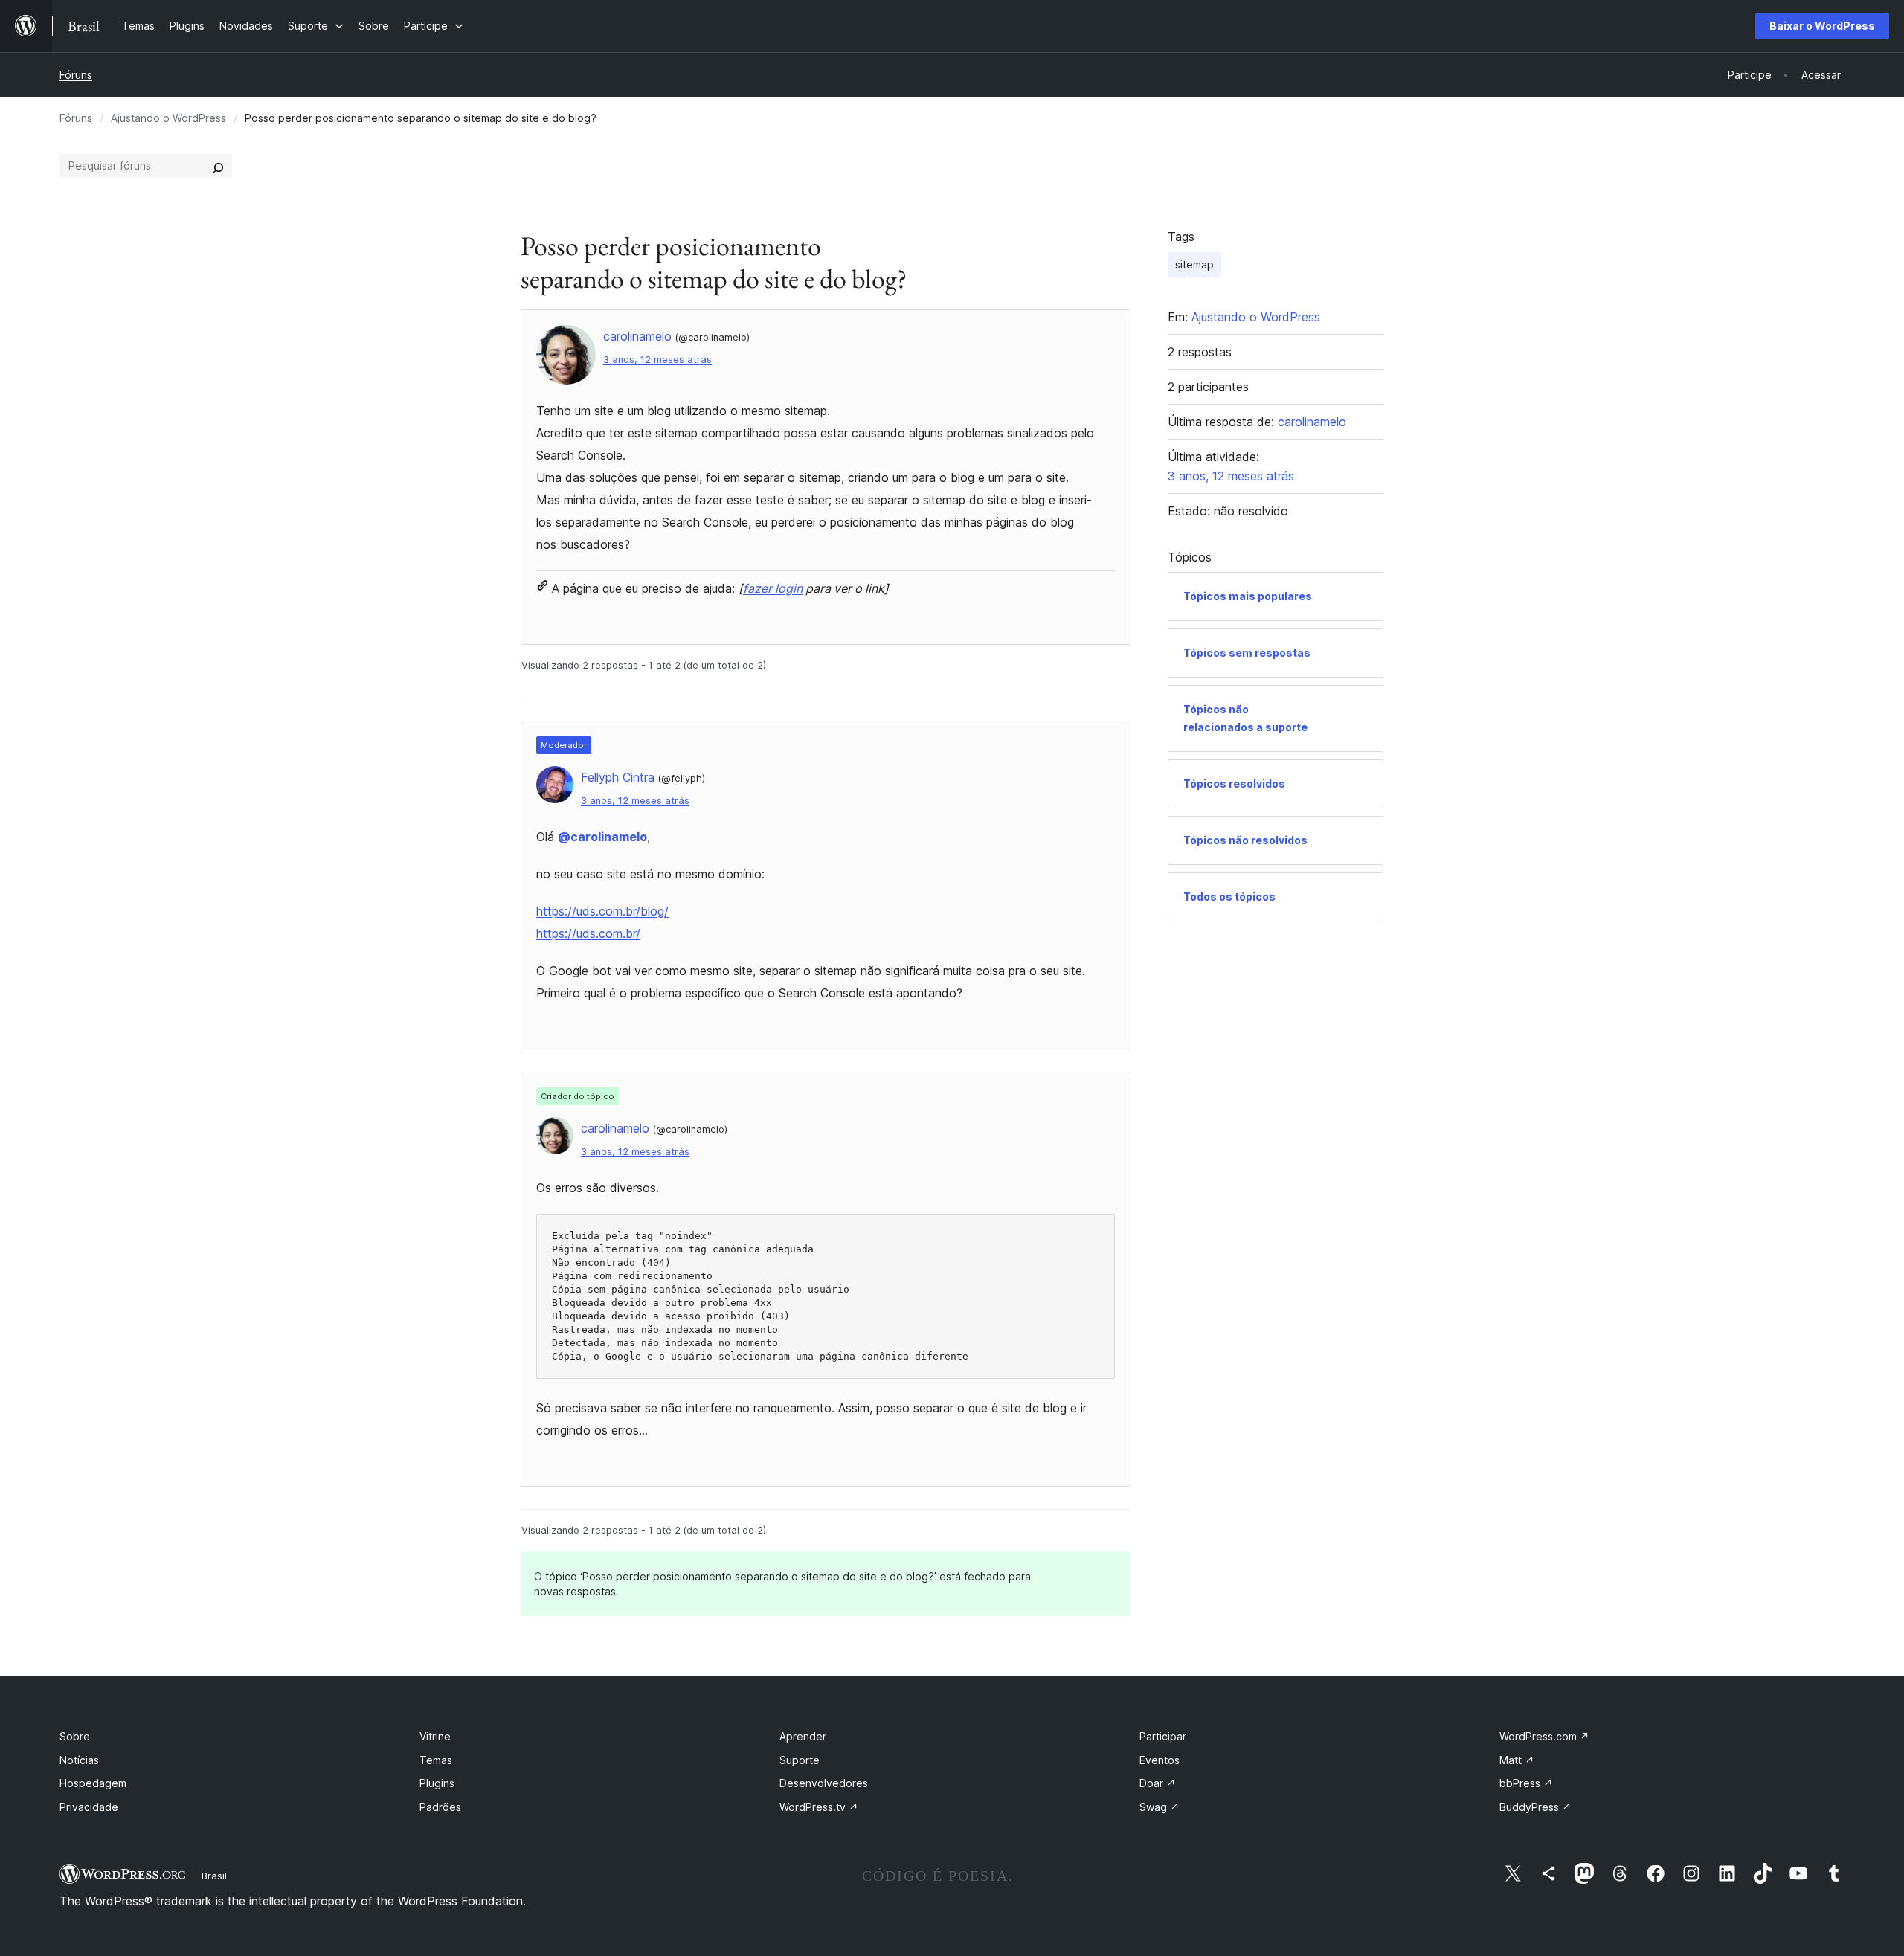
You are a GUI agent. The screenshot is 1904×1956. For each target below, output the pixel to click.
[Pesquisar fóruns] (218, 166)
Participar (1163, 1736)
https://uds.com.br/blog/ (602, 911)
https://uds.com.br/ (588, 933)
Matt (1517, 1760)
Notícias (79, 1760)
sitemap (1194, 264)
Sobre (75, 1736)
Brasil (214, 1876)
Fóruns (76, 75)
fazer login (773, 588)
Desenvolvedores (824, 1783)
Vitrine (435, 1736)
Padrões (440, 1807)
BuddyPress (1535, 1807)
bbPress (1526, 1783)
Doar (1158, 1783)
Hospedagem (93, 1783)
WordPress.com (1544, 1736)
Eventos (1160, 1760)
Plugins (437, 1783)
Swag (1160, 1807)
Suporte (800, 1760)
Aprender (803, 1736)
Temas (436, 1760)
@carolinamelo (602, 837)
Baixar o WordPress (1822, 26)
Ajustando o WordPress (168, 118)
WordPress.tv (819, 1807)
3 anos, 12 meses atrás (657, 360)
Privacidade (89, 1807)
